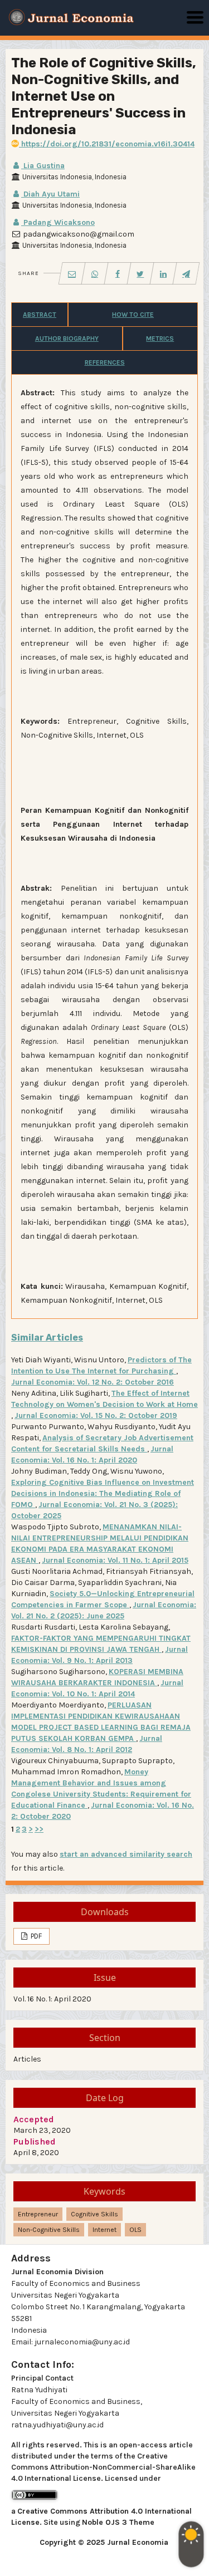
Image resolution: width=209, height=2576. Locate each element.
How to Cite (133, 315)
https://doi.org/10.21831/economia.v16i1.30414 (107, 144)
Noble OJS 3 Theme (118, 2522)
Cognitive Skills (94, 2214)
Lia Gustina (43, 166)
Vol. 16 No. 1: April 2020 (52, 1999)
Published (35, 2141)
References (105, 362)
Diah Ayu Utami (50, 194)
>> (39, 1829)
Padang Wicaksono (58, 222)
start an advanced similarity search (126, 1854)
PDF (35, 1936)
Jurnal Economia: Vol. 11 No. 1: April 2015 (115, 1560)
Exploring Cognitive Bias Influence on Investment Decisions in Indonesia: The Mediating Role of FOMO (103, 1493)
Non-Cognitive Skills (49, 2230)
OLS (135, 2230)
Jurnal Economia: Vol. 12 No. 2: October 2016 (93, 1382)
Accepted (34, 2119)
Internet (104, 2230)
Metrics (160, 338)
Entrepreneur (38, 2214)
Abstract (40, 315)
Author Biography (67, 338)
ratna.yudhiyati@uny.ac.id (57, 2425)
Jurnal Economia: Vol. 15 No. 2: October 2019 (96, 1415)
